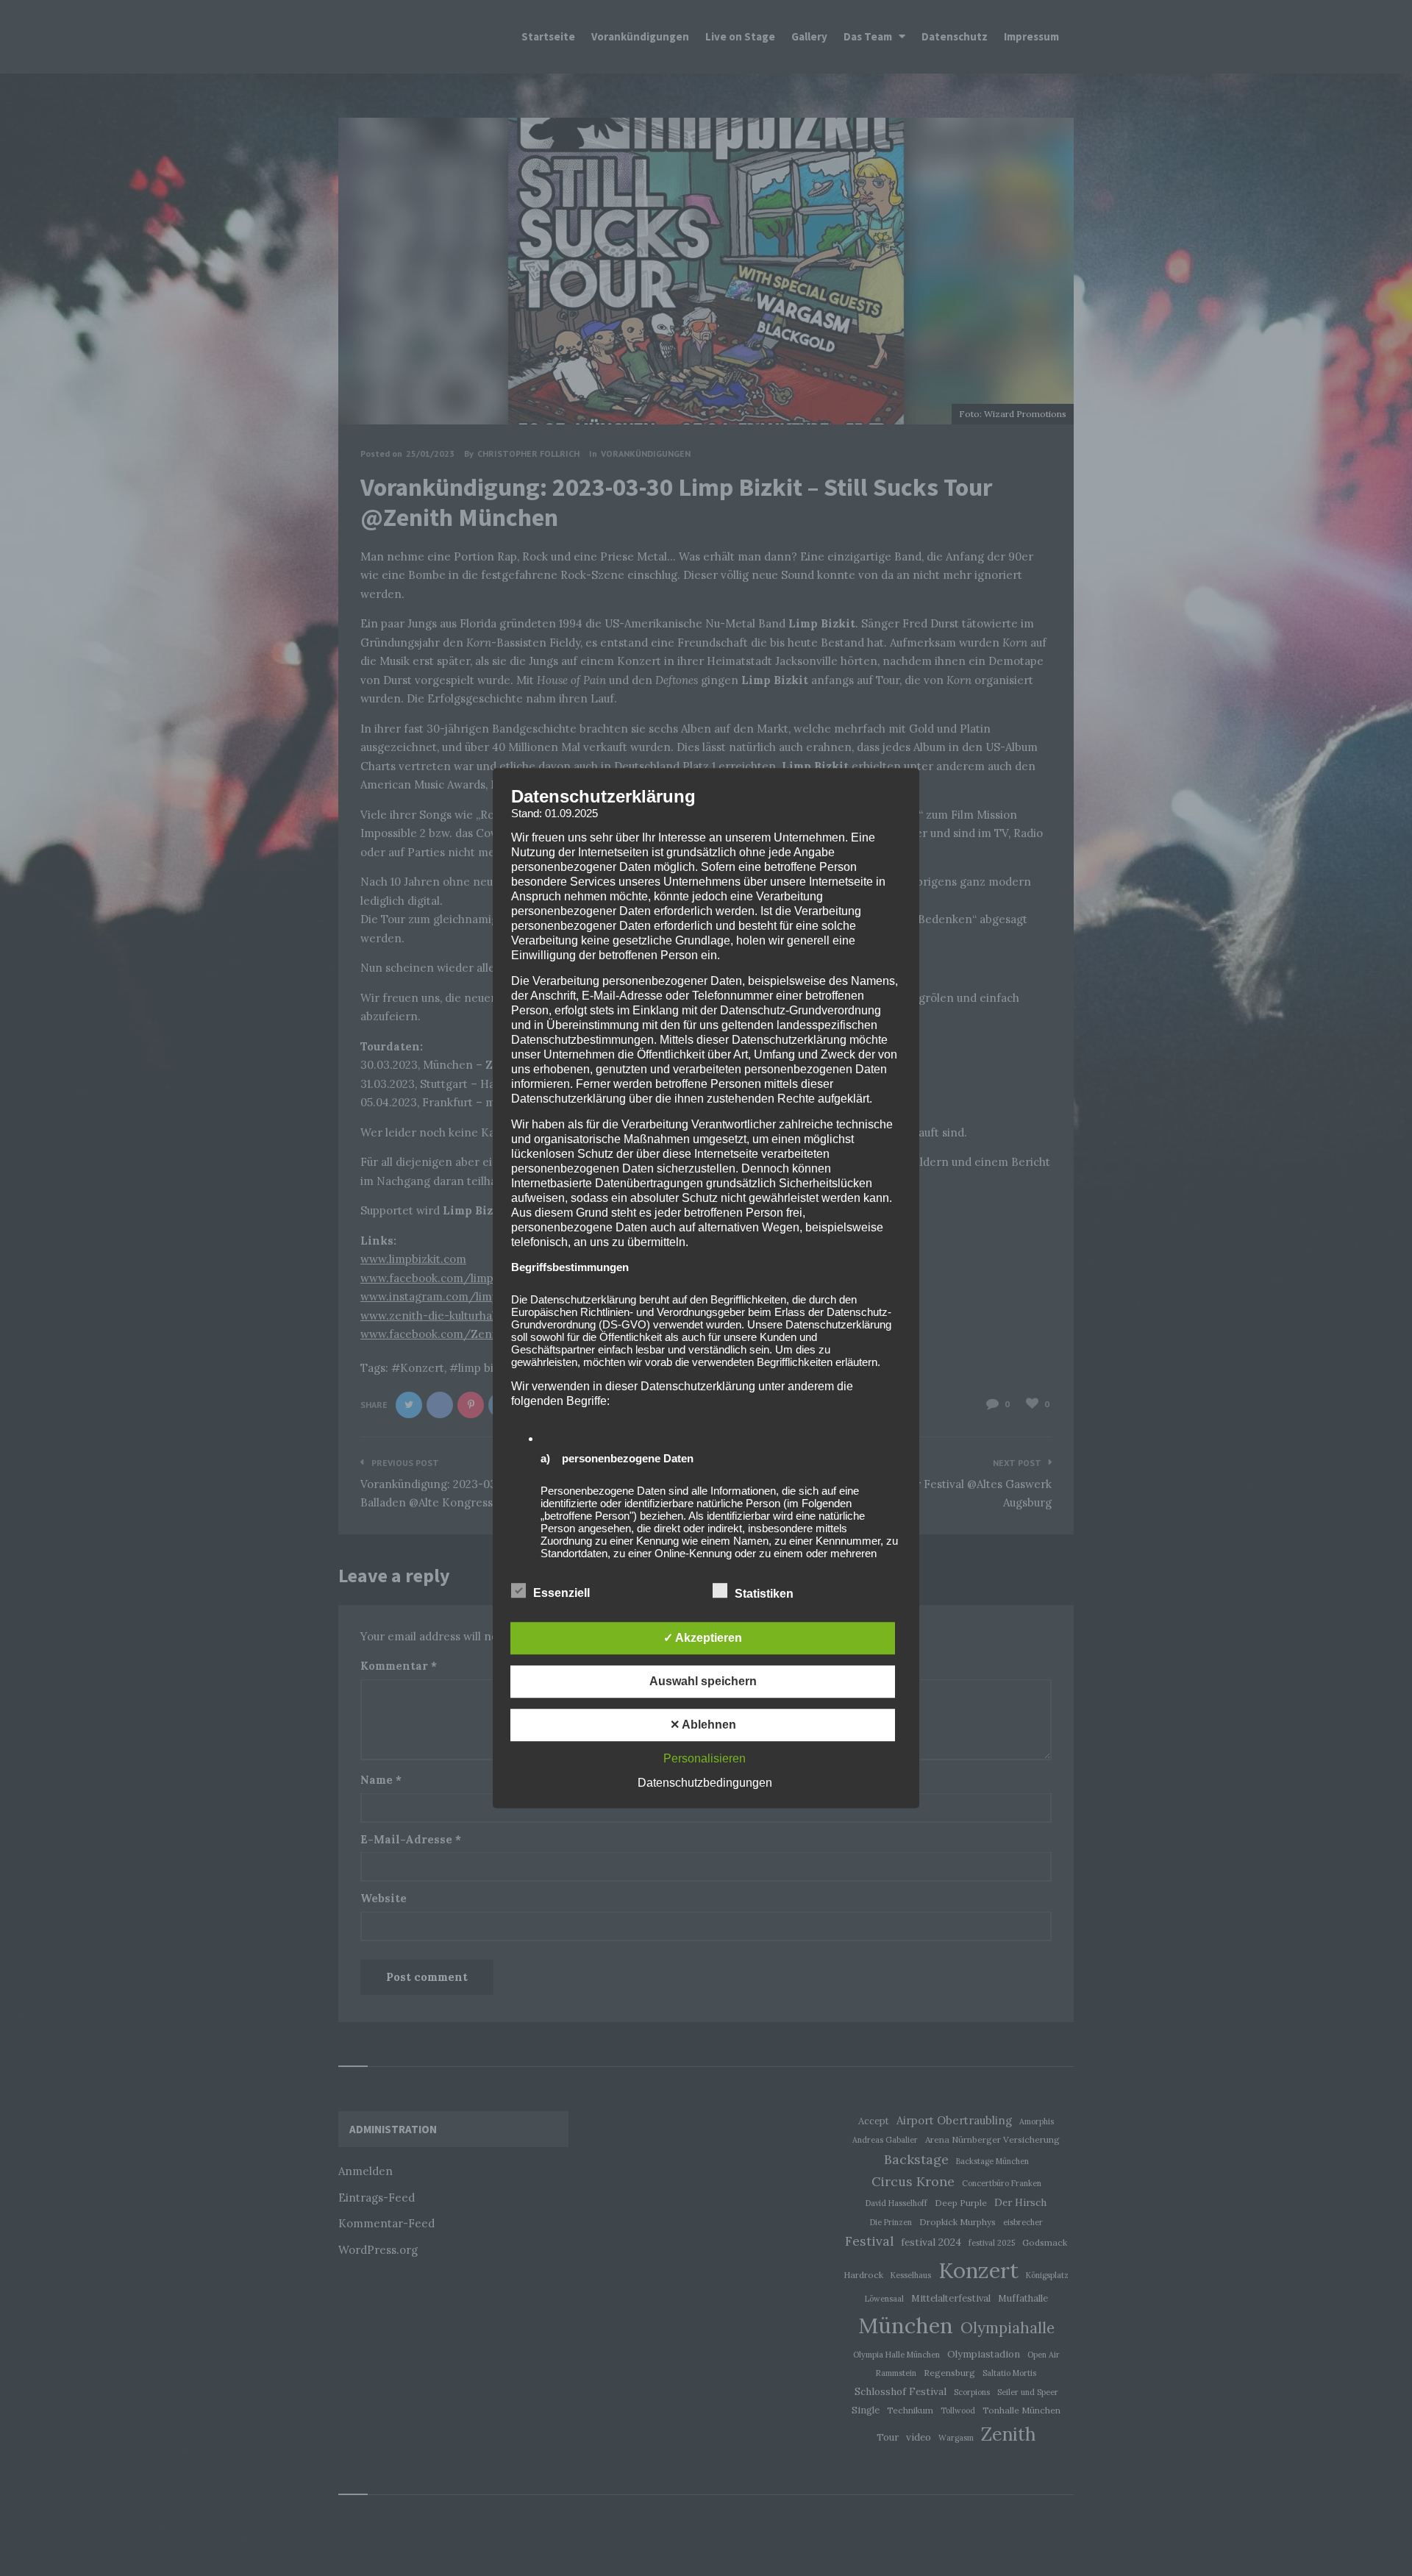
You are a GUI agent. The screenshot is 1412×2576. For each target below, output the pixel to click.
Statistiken (766, 1594)
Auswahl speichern (703, 1681)
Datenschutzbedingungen (705, 1783)
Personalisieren (705, 1758)
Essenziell (563, 1593)
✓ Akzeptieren (703, 1638)
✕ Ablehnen (703, 1725)
